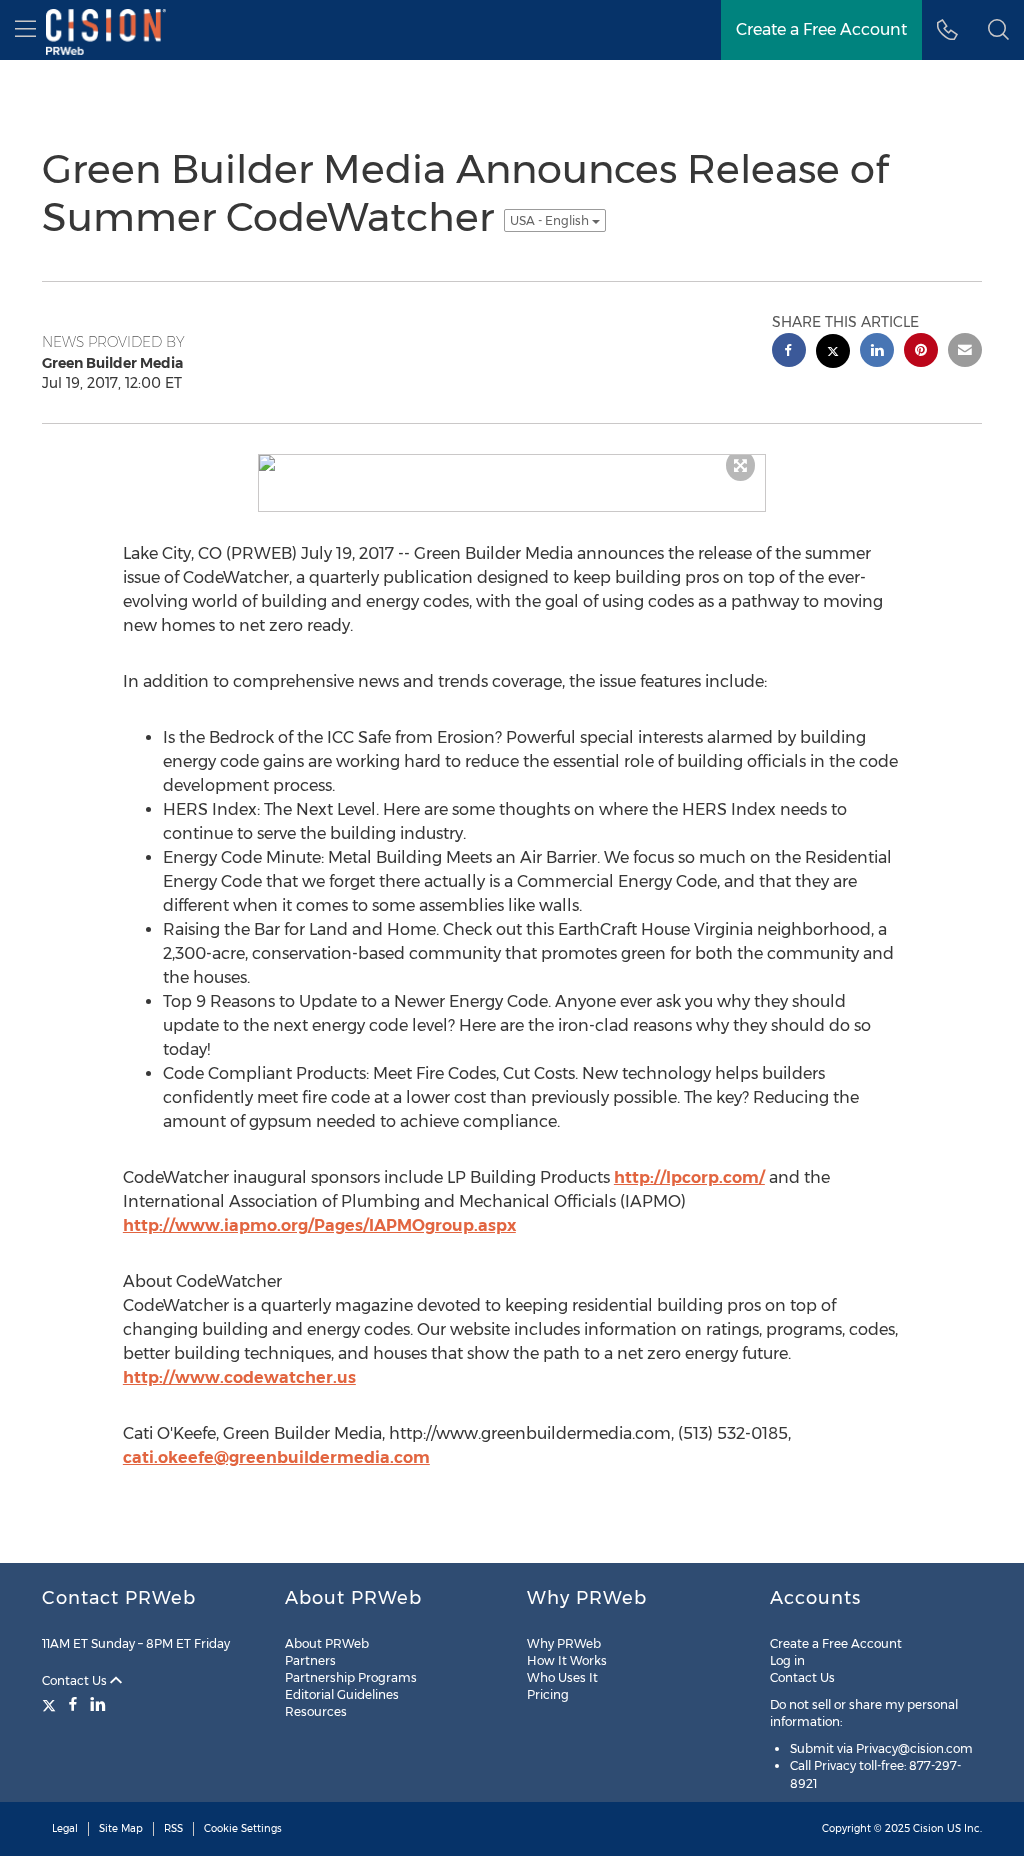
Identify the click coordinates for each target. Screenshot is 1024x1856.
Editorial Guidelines (342, 1694)
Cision (928, 1828)
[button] (998, 30)
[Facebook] (73, 1704)
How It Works (567, 1660)
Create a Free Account (836, 1643)
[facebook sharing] (789, 352)
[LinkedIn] (98, 1704)
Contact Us (76, 1680)
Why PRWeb (564, 1643)
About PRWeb (327, 1643)
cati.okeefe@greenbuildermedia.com (276, 1457)
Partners (310, 1660)
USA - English (551, 220)
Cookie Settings (243, 1828)
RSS (173, 1828)
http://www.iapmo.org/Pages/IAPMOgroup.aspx (319, 1225)
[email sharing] (965, 352)
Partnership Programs (351, 1677)
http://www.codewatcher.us (239, 1377)
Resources (316, 1711)
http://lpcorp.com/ (689, 1177)
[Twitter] (51, 1704)
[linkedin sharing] (877, 352)
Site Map (121, 1828)
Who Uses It (562, 1677)
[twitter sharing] (833, 353)
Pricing (548, 1694)
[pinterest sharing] (921, 352)
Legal (65, 1828)
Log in (787, 1660)
